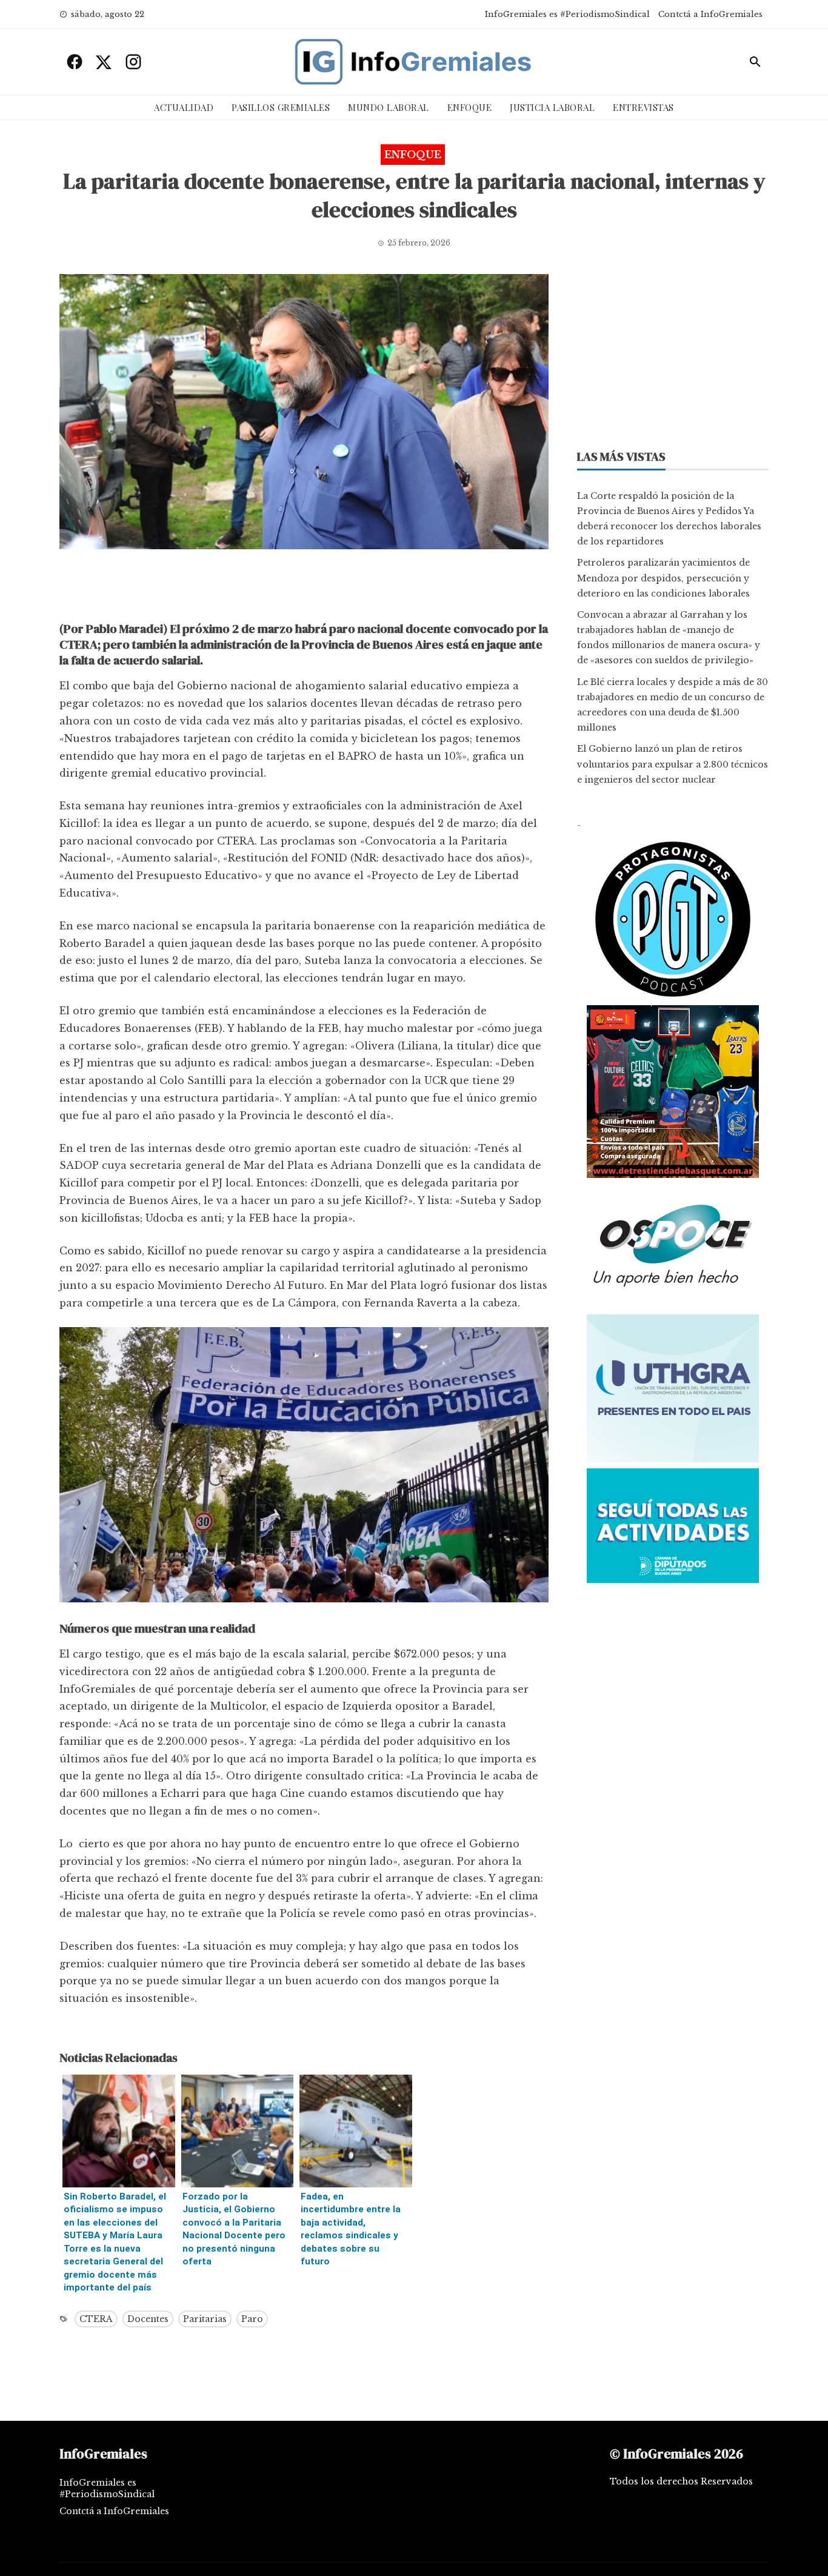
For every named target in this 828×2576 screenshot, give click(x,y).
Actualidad (184, 107)
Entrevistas (643, 107)
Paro (252, 2319)
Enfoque (470, 107)
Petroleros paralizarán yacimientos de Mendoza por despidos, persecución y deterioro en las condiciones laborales (663, 578)
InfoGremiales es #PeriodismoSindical (567, 14)
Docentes (148, 2319)
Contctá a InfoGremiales (710, 14)
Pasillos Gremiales (281, 107)
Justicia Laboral (552, 107)
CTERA (96, 2319)
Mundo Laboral (389, 107)
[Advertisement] (304, 589)
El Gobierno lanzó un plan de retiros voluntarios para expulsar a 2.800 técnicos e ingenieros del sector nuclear (673, 764)
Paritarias (205, 2319)
